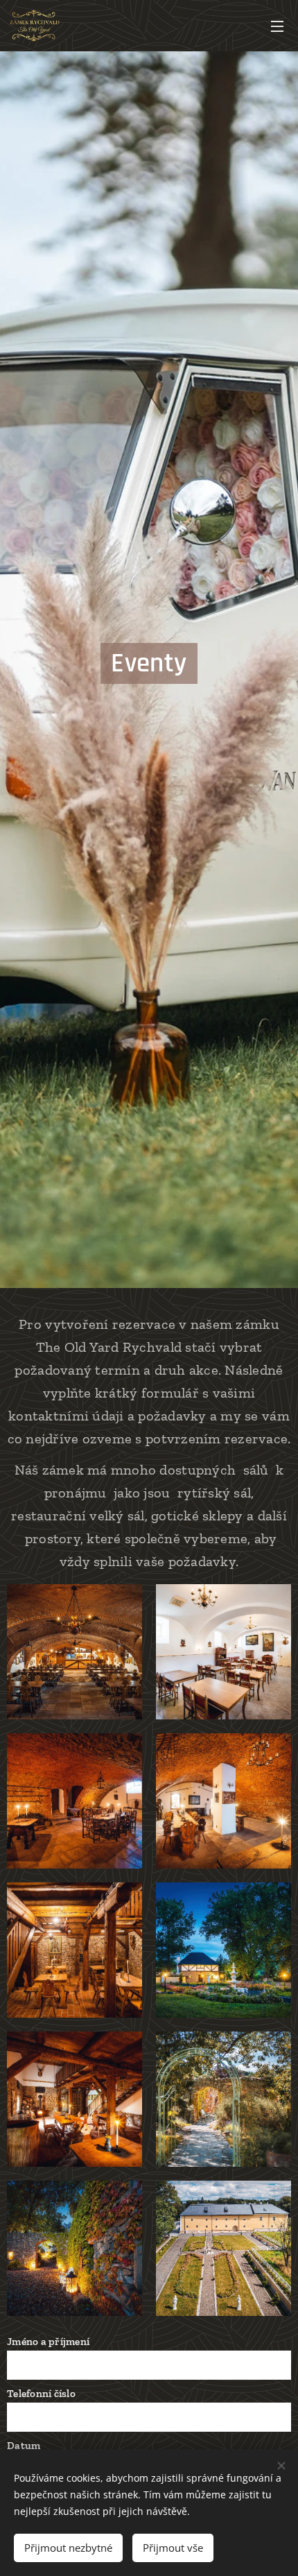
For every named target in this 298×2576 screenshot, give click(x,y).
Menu (277, 26)
